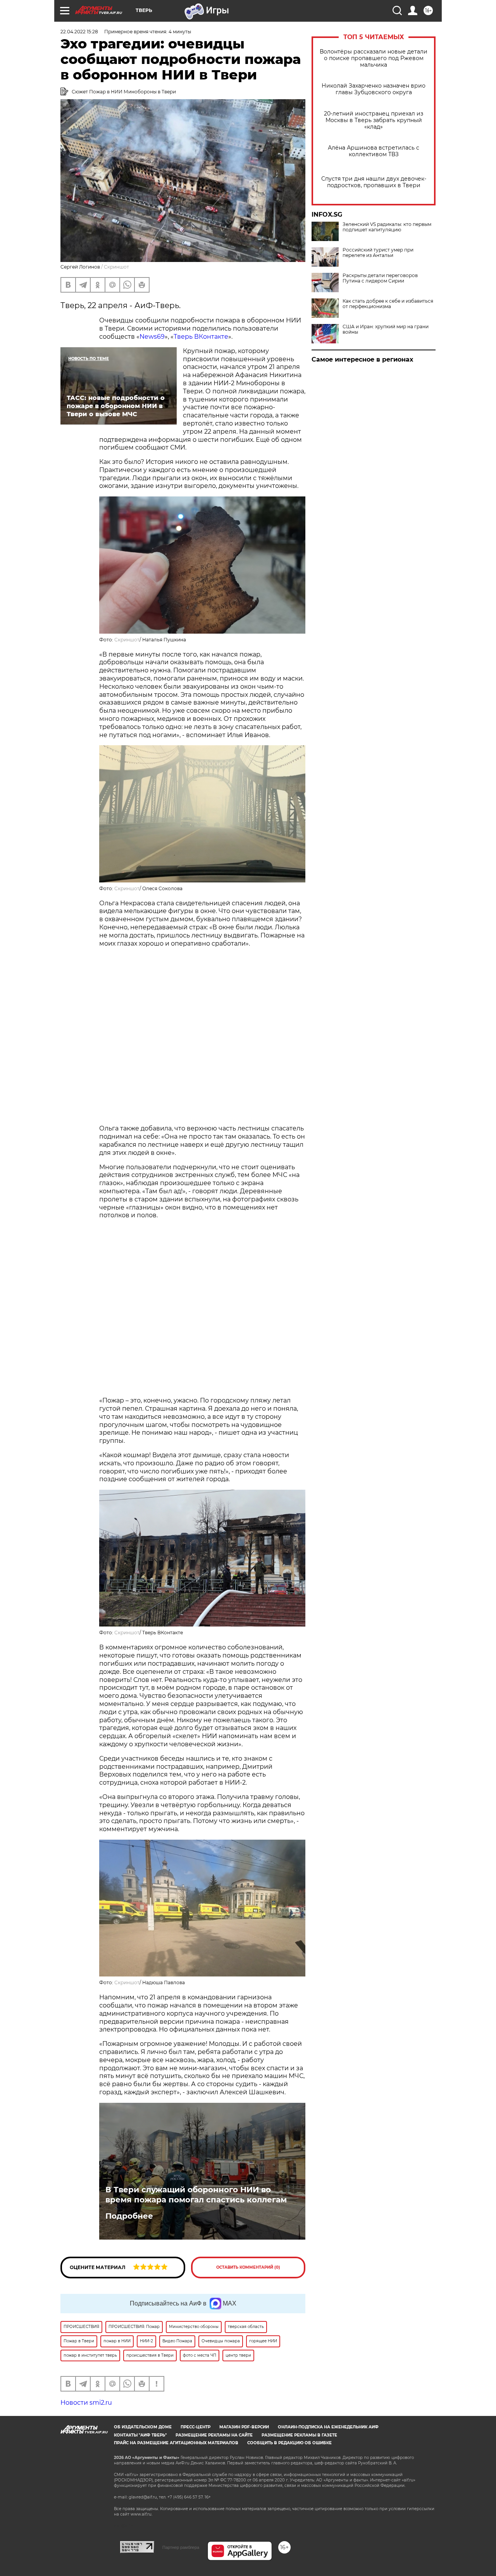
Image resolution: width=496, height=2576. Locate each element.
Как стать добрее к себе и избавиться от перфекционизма (388, 304)
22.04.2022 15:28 (79, 32)
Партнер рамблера (181, 2547)
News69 (152, 337)
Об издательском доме (143, 2427)
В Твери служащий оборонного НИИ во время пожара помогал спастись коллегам (196, 2195)
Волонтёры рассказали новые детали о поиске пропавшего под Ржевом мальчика (374, 58)
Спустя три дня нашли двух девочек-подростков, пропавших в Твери (374, 182)
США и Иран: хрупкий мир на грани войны (386, 329)
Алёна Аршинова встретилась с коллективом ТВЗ (374, 151)
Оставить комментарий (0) (248, 2267)
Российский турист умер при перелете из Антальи (378, 253)
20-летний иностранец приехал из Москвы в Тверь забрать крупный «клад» (374, 120)
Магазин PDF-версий (244, 2427)
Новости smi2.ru (86, 2403)
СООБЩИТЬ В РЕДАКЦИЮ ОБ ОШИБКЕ (289, 2443)
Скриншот (127, 640)
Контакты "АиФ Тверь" (140, 2435)
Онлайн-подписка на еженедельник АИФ (328, 2427)
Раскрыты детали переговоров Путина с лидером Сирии (380, 278)
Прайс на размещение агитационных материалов (176, 2443)
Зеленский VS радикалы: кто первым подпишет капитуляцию (387, 227)
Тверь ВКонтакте (201, 337)
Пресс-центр (195, 2427)
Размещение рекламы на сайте (214, 2435)
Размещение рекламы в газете (299, 2435)
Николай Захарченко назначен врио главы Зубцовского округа (374, 89)
